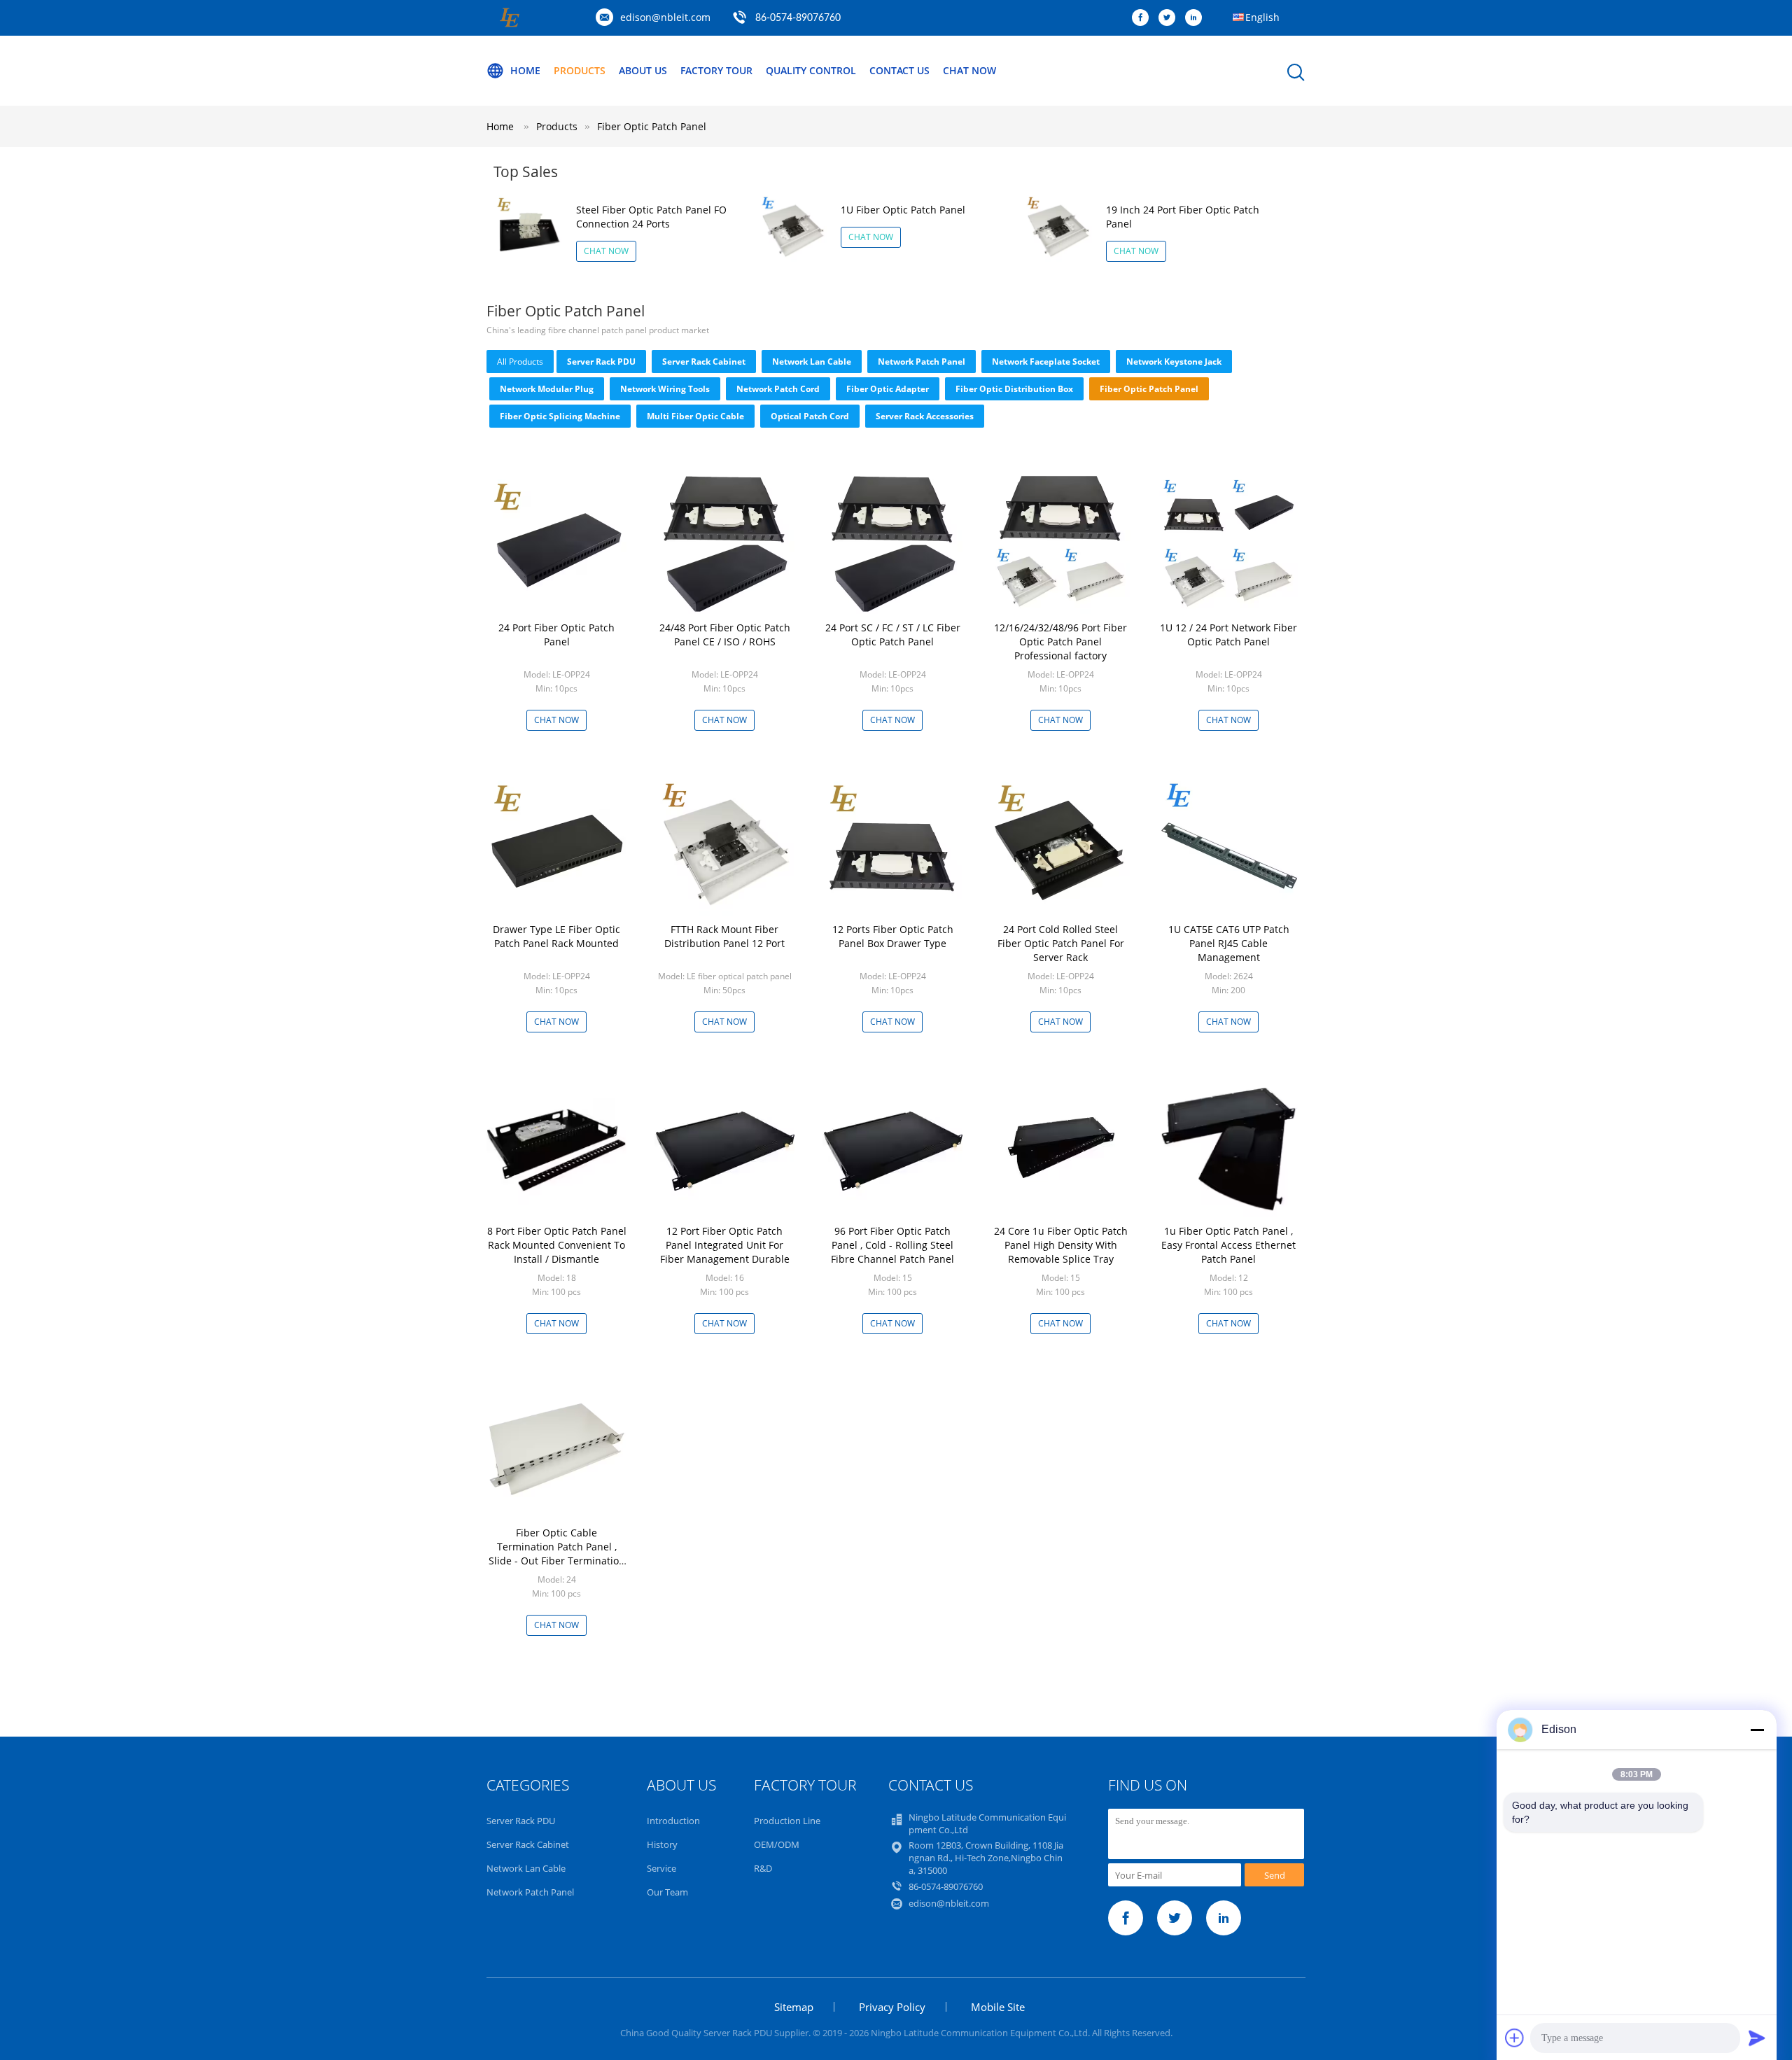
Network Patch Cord (778, 389)
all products (520, 362)
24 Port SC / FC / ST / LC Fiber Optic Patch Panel (893, 635)
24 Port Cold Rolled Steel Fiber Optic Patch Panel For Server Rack (1061, 943)
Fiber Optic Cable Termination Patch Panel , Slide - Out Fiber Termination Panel (557, 1554)
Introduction (673, 1821)
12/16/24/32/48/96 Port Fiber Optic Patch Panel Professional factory (1060, 642)
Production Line (787, 1821)
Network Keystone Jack (1174, 362)
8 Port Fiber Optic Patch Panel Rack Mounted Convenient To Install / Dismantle (557, 1245)
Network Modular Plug (547, 389)
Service (661, 1868)
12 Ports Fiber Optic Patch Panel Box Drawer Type (893, 936)
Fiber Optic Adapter (888, 389)
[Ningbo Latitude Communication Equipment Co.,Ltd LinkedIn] (1197, 18)
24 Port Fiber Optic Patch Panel (556, 635)
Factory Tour (716, 70)
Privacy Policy (892, 2007)
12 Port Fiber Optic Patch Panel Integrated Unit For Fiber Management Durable (725, 1245)
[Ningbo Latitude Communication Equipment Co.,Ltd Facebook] (1144, 18)
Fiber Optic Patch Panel (652, 126)
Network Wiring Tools (665, 389)
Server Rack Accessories (925, 416)
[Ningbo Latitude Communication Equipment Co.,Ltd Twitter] (1170, 18)
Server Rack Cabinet (704, 362)
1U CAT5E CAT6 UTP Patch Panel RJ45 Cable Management (1229, 943)
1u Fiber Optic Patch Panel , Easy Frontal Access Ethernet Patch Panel (1228, 1245)
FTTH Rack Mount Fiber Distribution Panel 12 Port (724, 936)
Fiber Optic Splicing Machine (560, 416)
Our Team (667, 1892)
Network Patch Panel (922, 362)
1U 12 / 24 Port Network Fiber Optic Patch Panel (1228, 635)
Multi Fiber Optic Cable (695, 416)
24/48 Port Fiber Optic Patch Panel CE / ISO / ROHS (725, 635)
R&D (763, 1868)
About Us (643, 70)
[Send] (1757, 2038)
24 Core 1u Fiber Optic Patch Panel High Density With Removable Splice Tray (1061, 1245)
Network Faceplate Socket (1046, 362)
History (662, 1844)
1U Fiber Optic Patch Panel (903, 210)
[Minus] (1757, 1730)
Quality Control (811, 70)
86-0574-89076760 (798, 18)
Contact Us (899, 70)
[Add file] (1515, 2038)
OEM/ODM (777, 1844)
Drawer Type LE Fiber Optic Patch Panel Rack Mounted (556, 936)
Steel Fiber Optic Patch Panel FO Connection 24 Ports (651, 217)
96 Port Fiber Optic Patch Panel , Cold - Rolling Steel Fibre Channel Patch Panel (892, 1245)
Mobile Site (998, 2007)
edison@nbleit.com (665, 17)
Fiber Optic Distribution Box (1014, 389)
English (1262, 17)
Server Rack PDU (601, 362)
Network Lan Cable (812, 362)
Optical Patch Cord (810, 416)
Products (580, 70)
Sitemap (794, 2007)
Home (525, 70)
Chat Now (969, 70)
